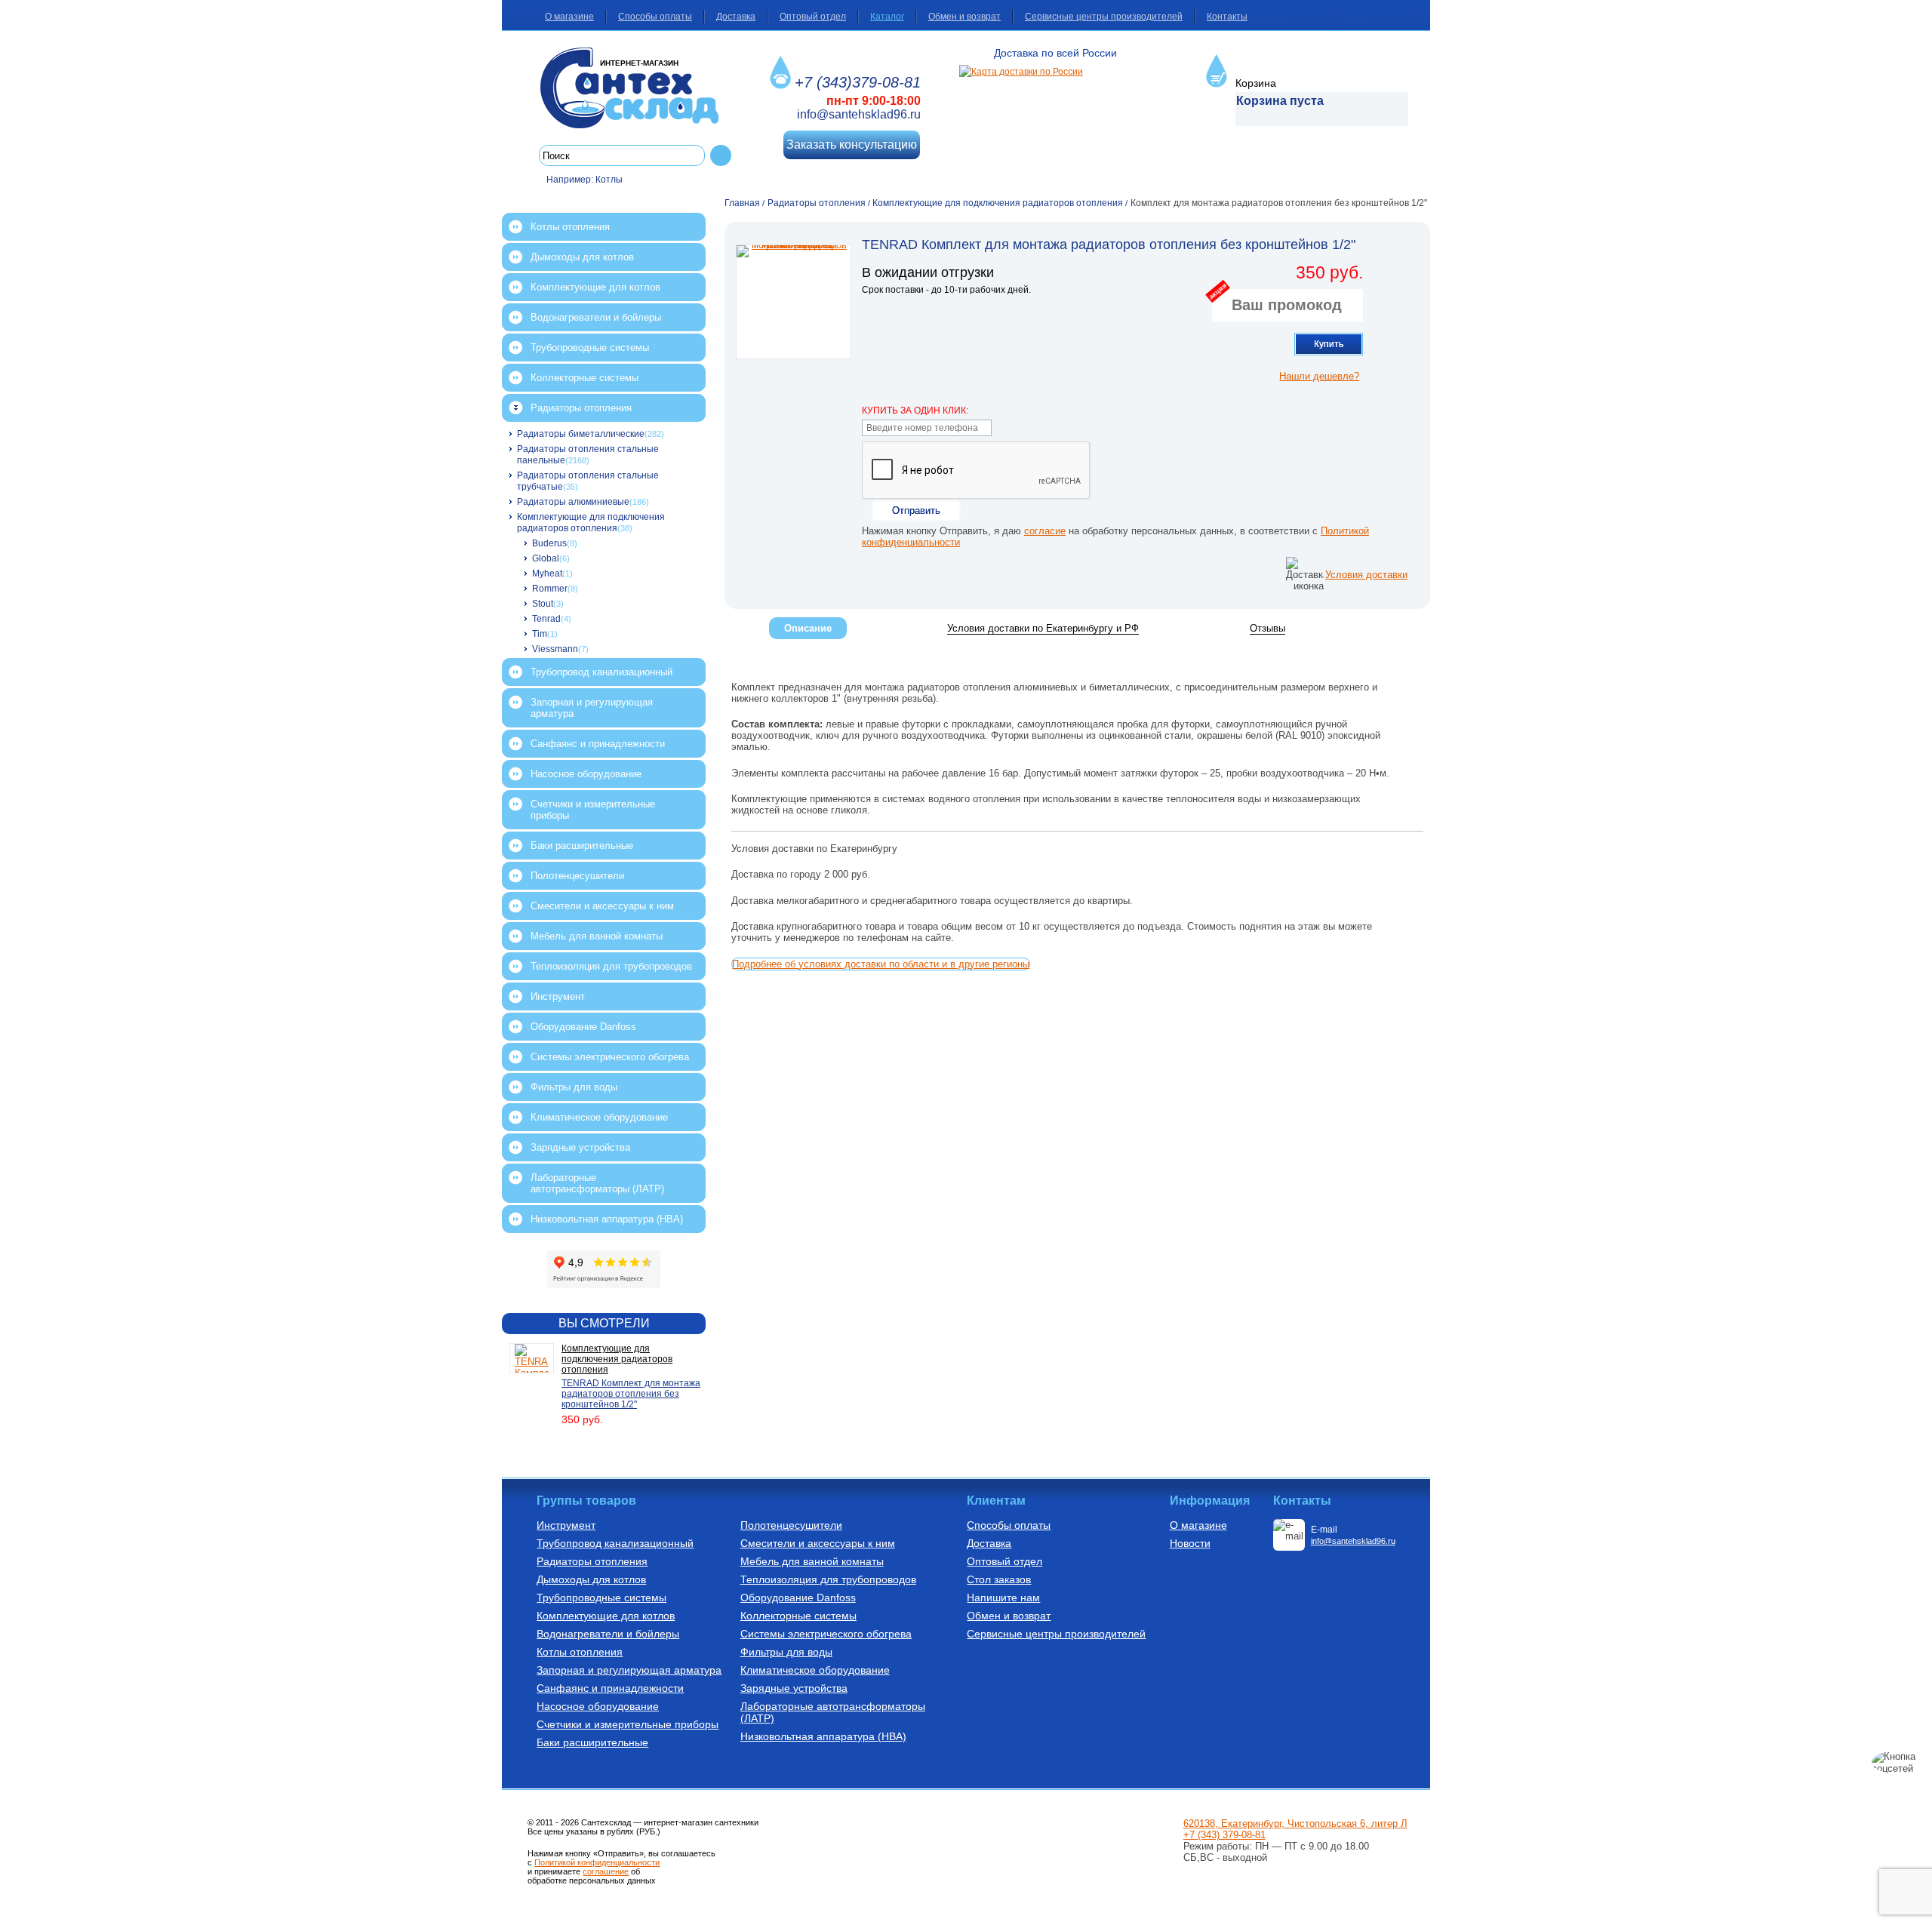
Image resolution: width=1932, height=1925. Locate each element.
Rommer (550, 589)
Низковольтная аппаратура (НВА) (607, 1219)
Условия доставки (1366, 575)
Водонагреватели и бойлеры (596, 317)
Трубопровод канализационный (601, 672)
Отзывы (1267, 628)
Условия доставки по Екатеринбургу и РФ (1043, 628)
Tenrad (546, 619)
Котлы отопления (570, 227)
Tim (540, 634)
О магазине (569, 17)
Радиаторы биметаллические (581, 434)
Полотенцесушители (577, 876)
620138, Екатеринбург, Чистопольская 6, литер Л (1295, 1824)
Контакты (1227, 17)
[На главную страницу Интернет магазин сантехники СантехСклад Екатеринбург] (635, 88)
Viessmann (555, 649)
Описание (808, 628)
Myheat (547, 574)
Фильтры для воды (574, 1087)
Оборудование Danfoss (583, 1027)
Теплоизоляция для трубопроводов (611, 966)
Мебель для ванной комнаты (597, 936)
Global (546, 558)
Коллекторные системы (585, 378)
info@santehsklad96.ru (859, 114)
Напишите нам (1003, 1598)
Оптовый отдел (813, 17)
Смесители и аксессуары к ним (602, 906)
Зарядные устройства (580, 1147)
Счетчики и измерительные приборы (593, 810)
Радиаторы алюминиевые (573, 502)
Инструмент (558, 996)
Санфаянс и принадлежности (598, 744)
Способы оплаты (655, 17)
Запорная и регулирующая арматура (592, 708)
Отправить (916, 510)
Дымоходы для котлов (582, 257)
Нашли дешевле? (1319, 376)
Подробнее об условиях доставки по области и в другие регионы (881, 964)
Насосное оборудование (586, 774)
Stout (543, 604)
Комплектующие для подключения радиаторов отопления (591, 523)
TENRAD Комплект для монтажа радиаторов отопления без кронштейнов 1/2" (631, 1394)
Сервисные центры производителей (1104, 17)
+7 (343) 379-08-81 (1224, 1835)
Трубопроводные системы (590, 347)
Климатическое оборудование (599, 1117)
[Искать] (721, 155)
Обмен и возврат (964, 17)
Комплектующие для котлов (595, 287)
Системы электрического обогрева (610, 1057)
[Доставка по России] (1021, 72)
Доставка (736, 17)
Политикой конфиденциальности (597, 1862)
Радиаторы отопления (581, 408)
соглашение (606, 1871)
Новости (1190, 1543)
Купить (1329, 344)
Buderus (549, 543)
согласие (1045, 531)
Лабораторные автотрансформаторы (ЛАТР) (597, 1183)
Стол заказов (999, 1579)
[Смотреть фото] (794, 302)
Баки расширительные (582, 846)
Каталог (887, 17)
